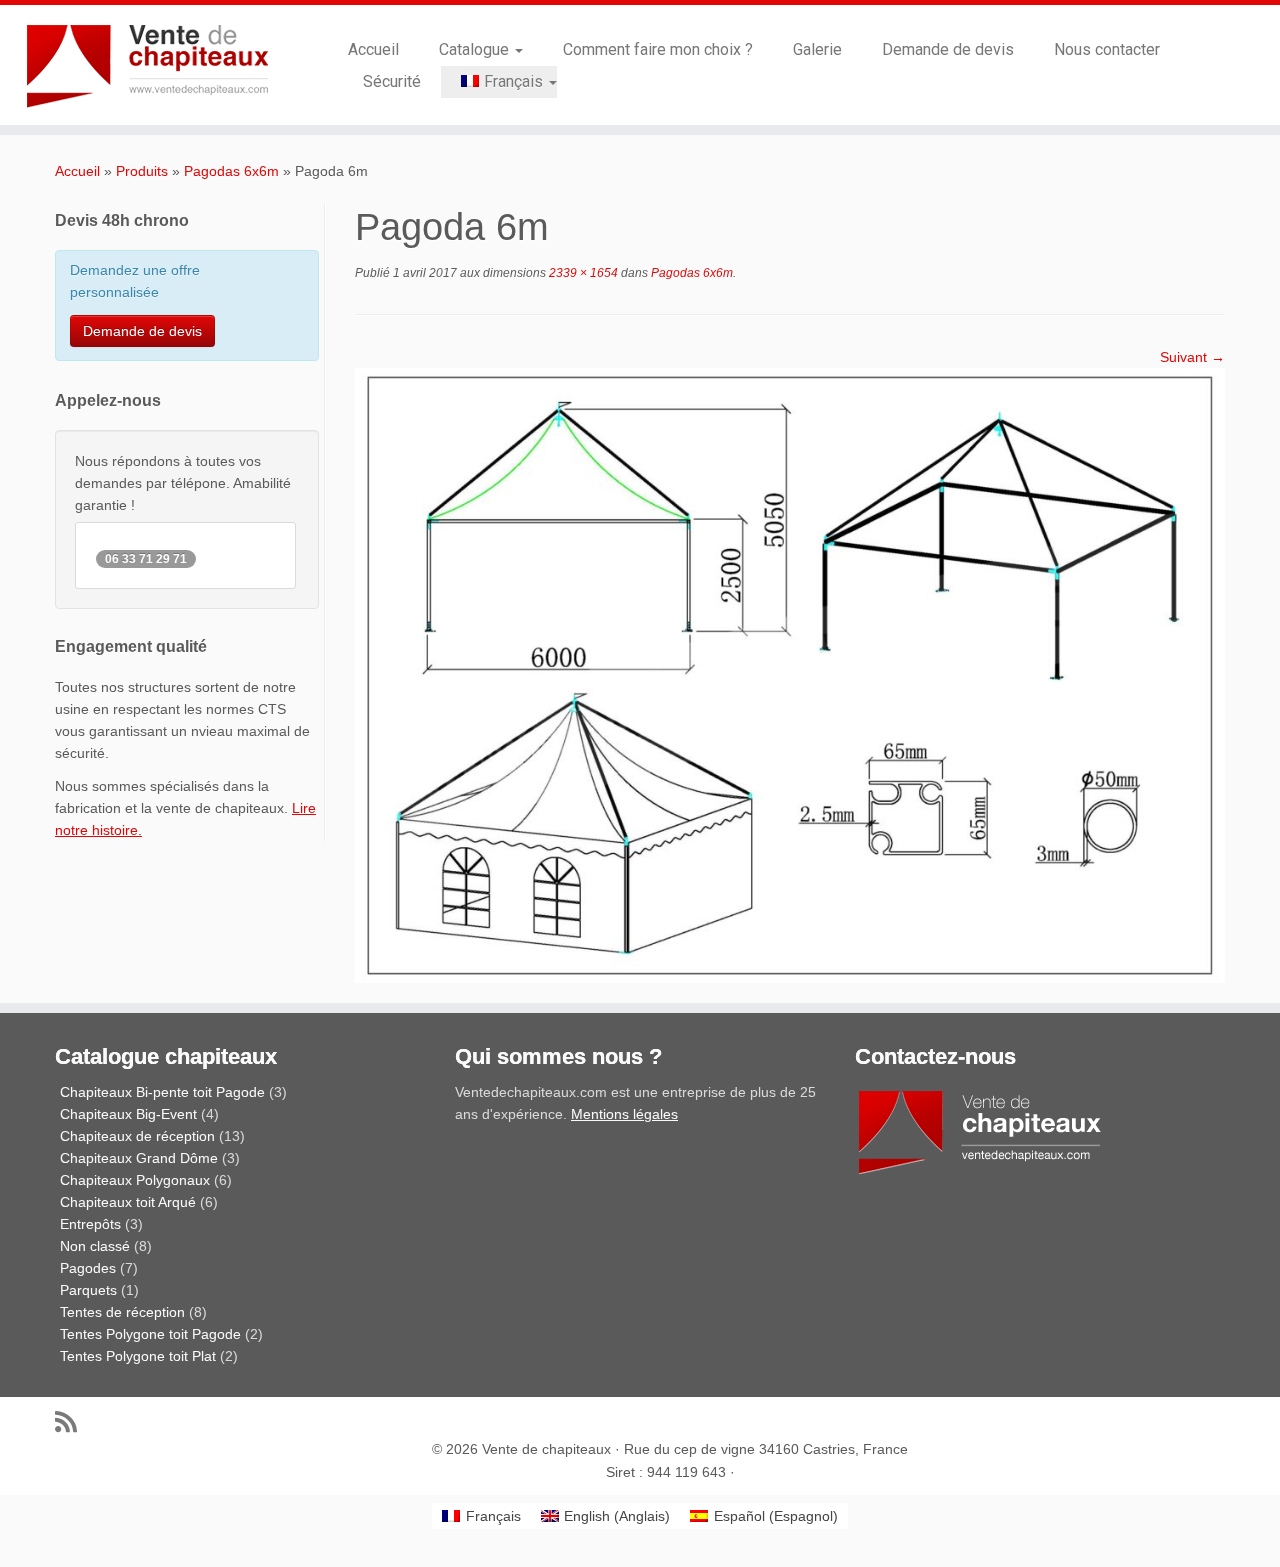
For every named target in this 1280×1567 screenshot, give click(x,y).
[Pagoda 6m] (790, 674)
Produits (142, 171)
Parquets (88, 1290)
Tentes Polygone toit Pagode (150, 1334)
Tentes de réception (122, 1312)
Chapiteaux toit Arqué (128, 1202)
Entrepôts (90, 1224)
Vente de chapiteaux (546, 1449)
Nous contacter (1107, 49)
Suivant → (1192, 357)
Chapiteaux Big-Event (128, 1114)
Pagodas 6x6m (231, 171)
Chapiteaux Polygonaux (135, 1180)
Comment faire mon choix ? (658, 49)
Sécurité (392, 81)
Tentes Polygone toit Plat (138, 1356)
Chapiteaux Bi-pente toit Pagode (162, 1092)
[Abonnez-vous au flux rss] (72, 1421)
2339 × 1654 (582, 273)
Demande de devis (948, 49)
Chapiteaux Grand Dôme (139, 1158)
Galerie (817, 49)
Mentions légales (624, 1114)
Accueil (373, 49)
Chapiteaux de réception (137, 1136)
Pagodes (88, 1268)
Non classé (95, 1246)
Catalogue (476, 49)
